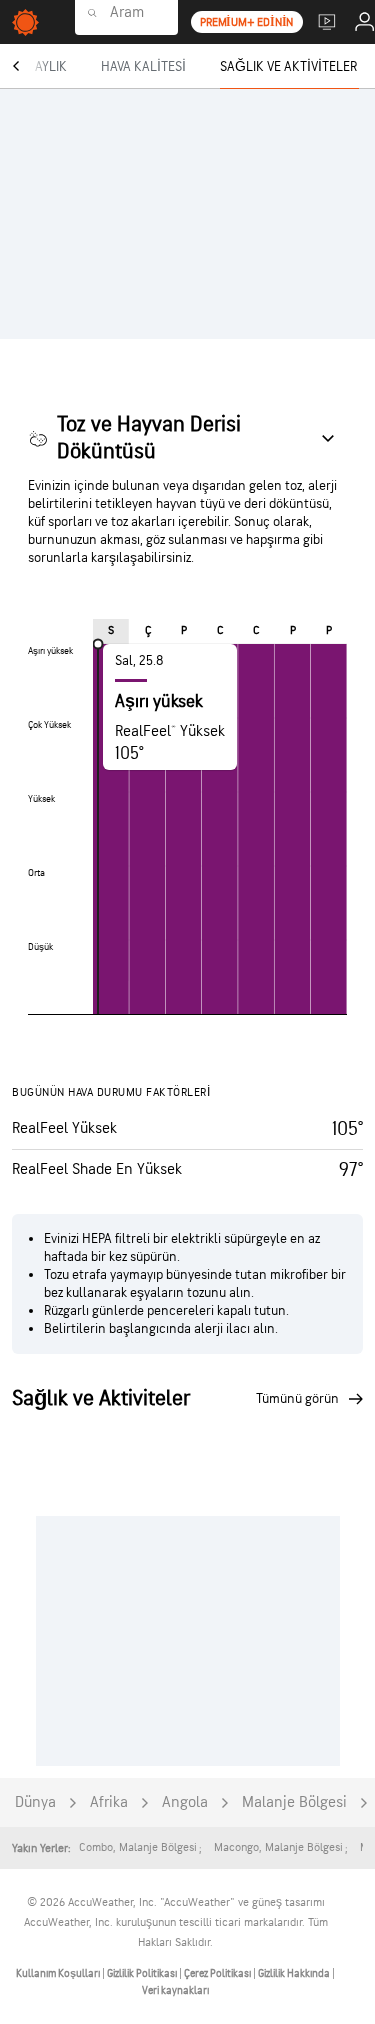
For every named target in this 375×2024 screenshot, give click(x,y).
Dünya (35, 1802)
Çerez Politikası (218, 1973)
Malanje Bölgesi (294, 1802)
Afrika (109, 1802)
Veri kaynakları (175, 1990)
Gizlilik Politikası (143, 1973)
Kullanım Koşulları (59, 1973)
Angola (185, 1802)
